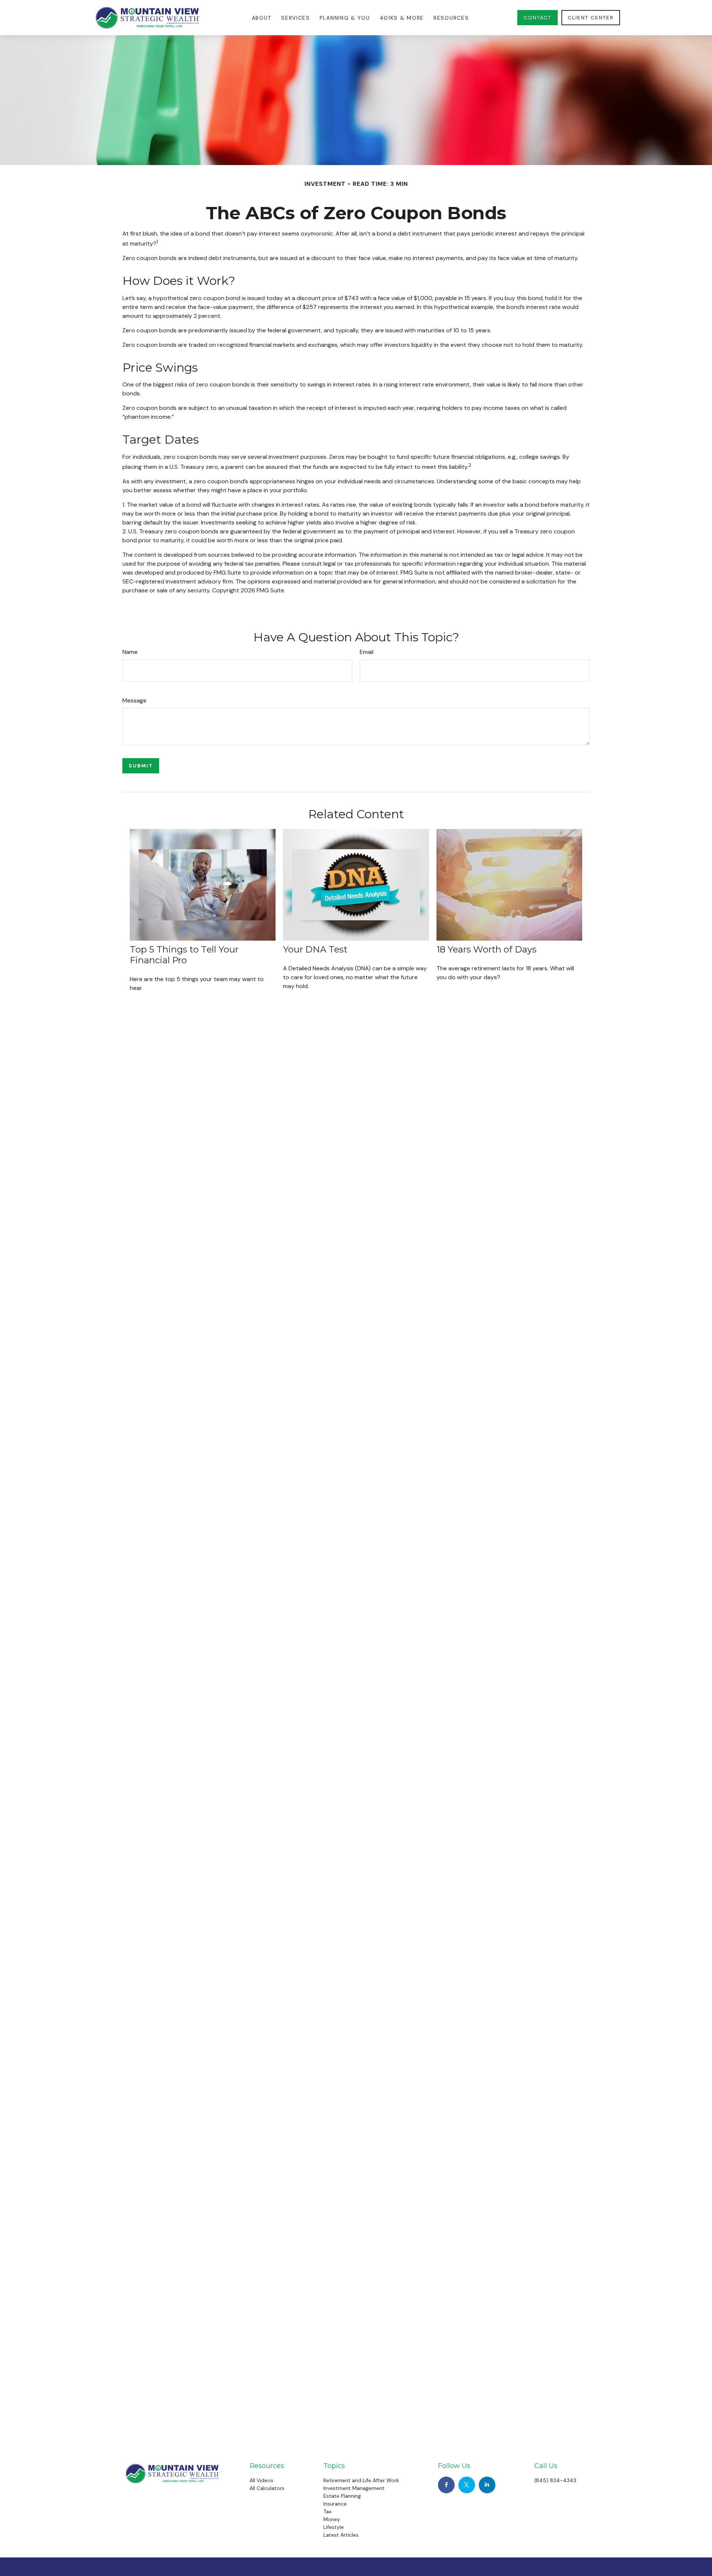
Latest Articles (341, 2535)
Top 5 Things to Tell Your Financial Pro (184, 955)
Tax (327, 2511)
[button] (262, 18)
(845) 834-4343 (555, 2480)
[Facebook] (446, 2485)
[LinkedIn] (487, 2485)
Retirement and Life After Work (361, 2480)
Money (332, 2519)
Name (130, 652)
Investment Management (354, 2488)
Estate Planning (342, 2496)
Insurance (335, 2504)
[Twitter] (467, 2485)
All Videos (261, 2480)
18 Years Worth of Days (487, 949)
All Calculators (267, 2488)
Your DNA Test (315, 949)
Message (134, 700)
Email (367, 652)
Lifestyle (334, 2527)
